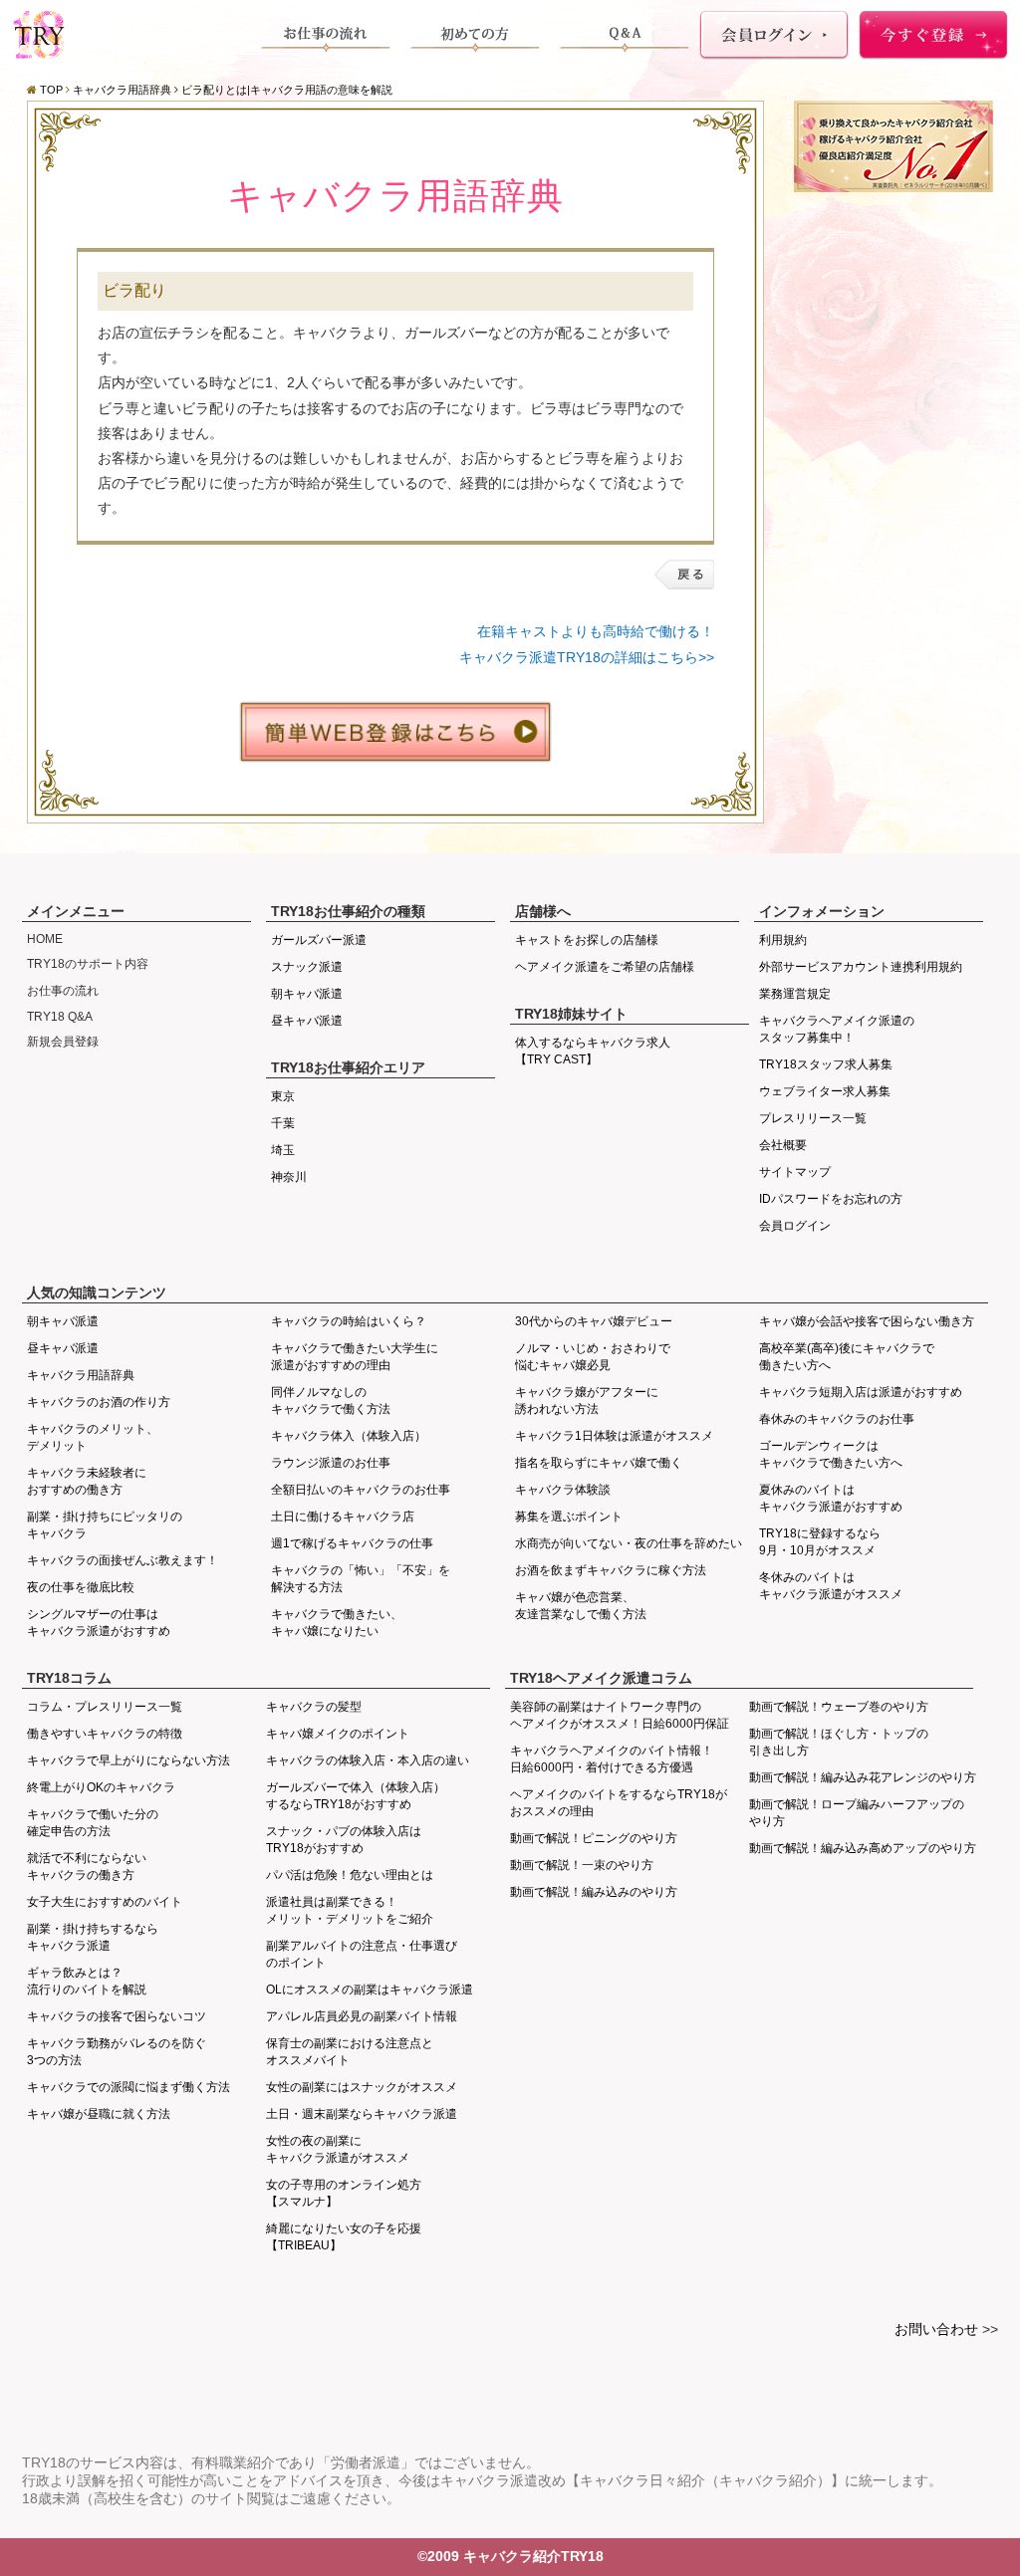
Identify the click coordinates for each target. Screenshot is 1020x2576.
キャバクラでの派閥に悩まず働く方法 (128, 2087)
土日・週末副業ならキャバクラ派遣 (362, 2114)
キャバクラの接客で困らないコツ (117, 2016)
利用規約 (783, 940)
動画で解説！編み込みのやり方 (594, 1892)
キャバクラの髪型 (314, 1707)
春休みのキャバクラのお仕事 (837, 1419)
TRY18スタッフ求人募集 (826, 1064)
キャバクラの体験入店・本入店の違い (368, 1760)
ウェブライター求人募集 (825, 1091)
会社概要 (783, 1145)
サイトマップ (795, 1172)
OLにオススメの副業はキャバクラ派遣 (370, 1990)
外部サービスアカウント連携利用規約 (861, 967)
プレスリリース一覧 (813, 1118)
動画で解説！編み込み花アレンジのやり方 (863, 1777)
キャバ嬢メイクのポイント (338, 1734)
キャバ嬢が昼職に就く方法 (99, 2114)
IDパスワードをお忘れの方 (831, 1199)
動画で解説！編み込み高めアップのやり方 (863, 1848)
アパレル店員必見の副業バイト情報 (362, 2016)
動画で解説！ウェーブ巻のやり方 (839, 1707)
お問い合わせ (936, 2329)
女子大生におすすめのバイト (105, 1902)
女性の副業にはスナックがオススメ (362, 2087)
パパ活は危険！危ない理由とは (350, 1875)
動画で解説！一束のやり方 (582, 1865)
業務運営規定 (795, 994)
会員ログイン (795, 1226)
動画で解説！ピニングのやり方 (594, 1838)
